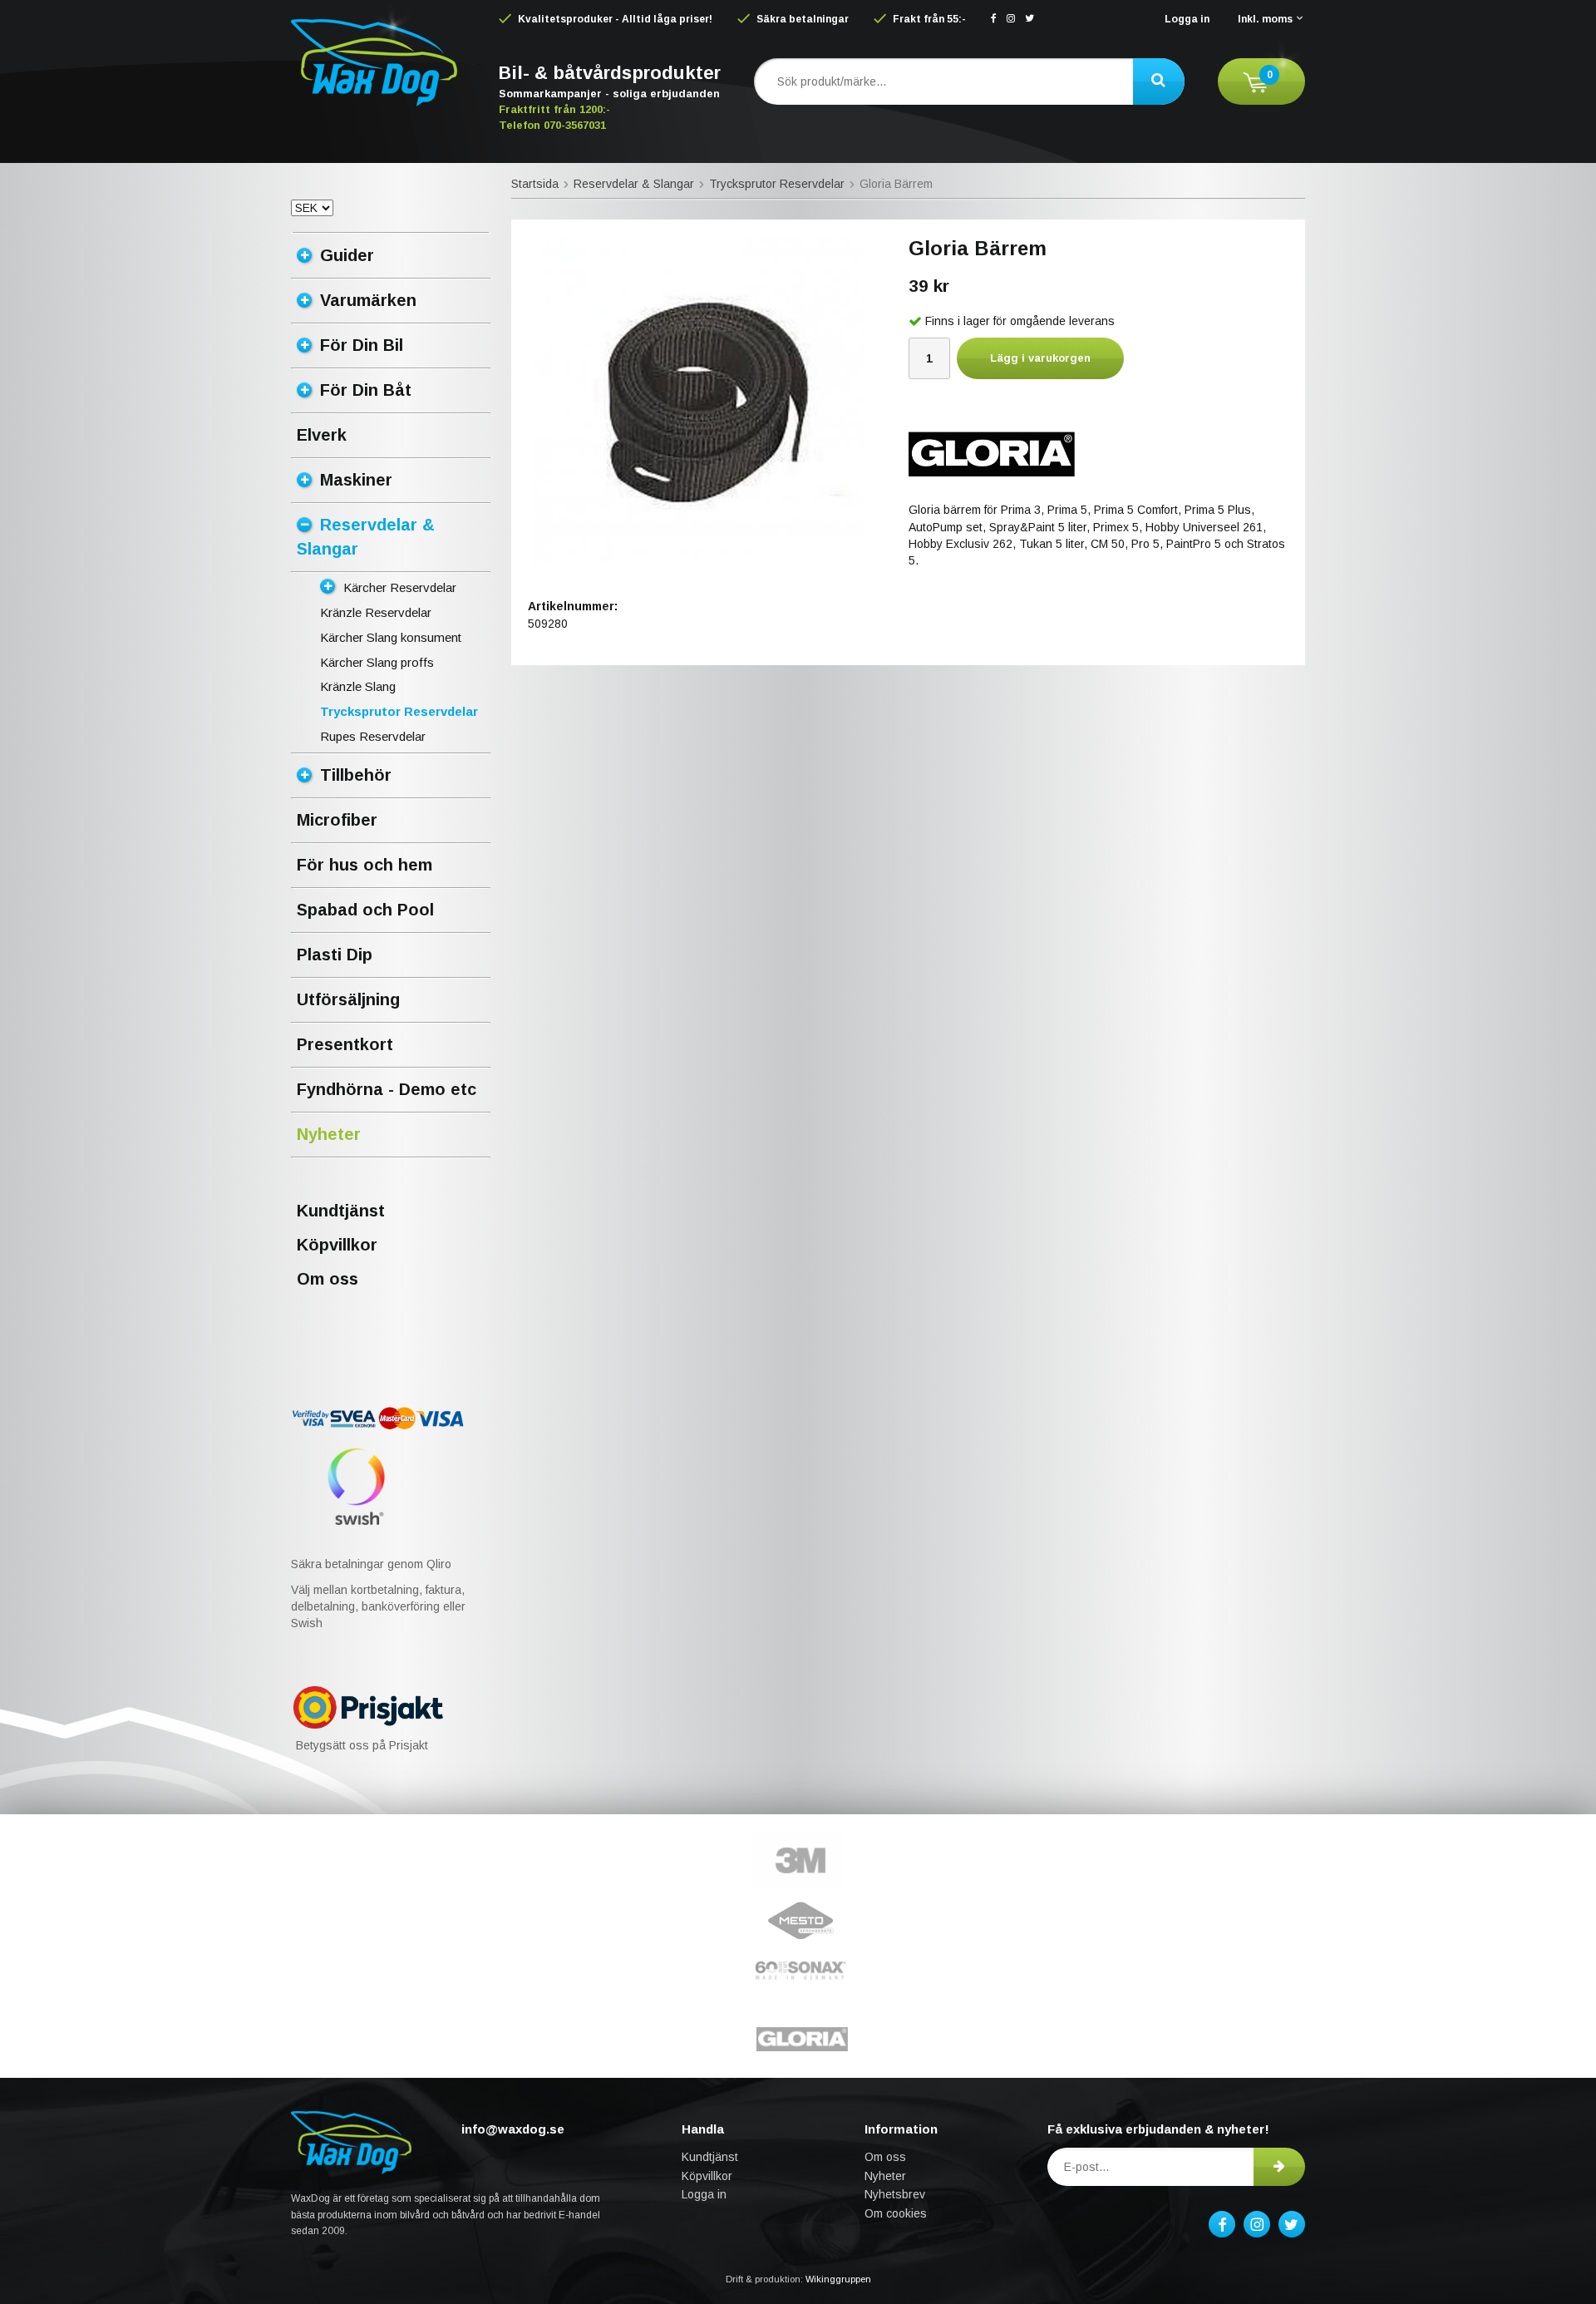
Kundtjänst (341, 1211)
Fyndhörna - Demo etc (387, 1089)
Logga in (1187, 19)
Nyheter (329, 1134)
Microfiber (337, 820)
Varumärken (368, 300)
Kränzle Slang (358, 686)
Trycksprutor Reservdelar (399, 711)
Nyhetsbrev (895, 2194)
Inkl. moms (1265, 19)
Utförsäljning (348, 999)
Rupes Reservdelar (373, 736)
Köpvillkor (337, 1245)
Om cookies (896, 2213)
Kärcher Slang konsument (391, 637)
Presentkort (345, 1044)
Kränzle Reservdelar (376, 612)
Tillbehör (356, 775)
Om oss (328, 1279)
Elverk (322, 435)
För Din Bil (362, 345)
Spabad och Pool (365, 910)
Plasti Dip (335, 955)
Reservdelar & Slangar (366, 537)
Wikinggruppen (838, 2279)
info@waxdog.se (513, 2129)
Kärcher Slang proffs (377, 662)
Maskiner (356, 480)
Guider (347, 255)
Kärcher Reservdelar (400, 587)
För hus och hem (365, 865)
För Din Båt (366, 390)
